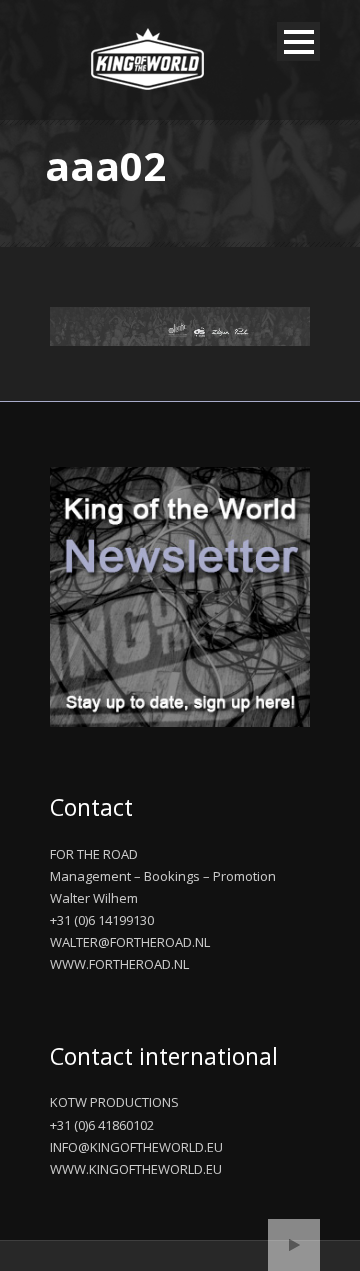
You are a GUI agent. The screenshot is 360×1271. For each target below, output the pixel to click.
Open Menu (298, 41)
